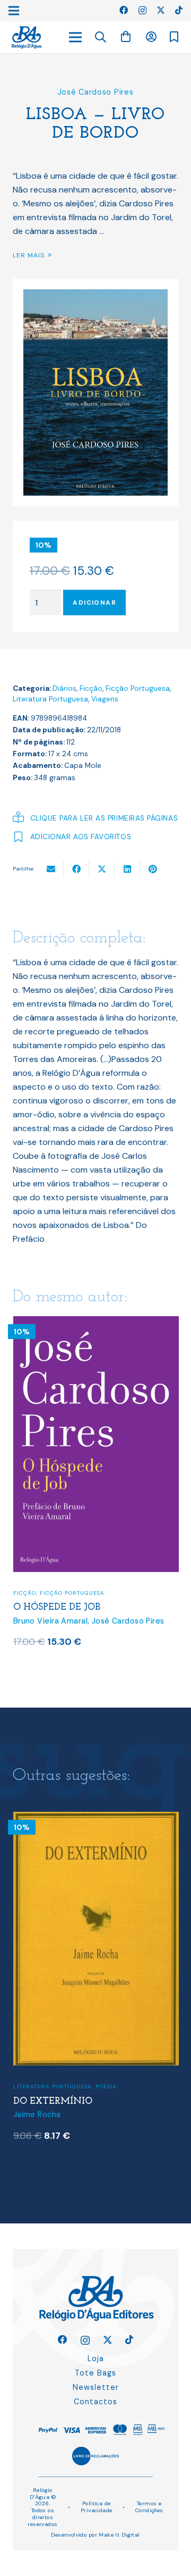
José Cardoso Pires (96, 92)
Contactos (95, 2402)
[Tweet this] (102, 869)
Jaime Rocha (37, 2114)
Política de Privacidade (97, 2507)
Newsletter (96, 2387)
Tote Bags (95, 2373)
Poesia (106, 2086)
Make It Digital (119, 2535)
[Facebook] (124, 10)
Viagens (105, 699)
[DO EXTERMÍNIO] (96, 1818)
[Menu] (75, 37)
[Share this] (76, 869)
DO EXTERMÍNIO (53, 2101)
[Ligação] (27, 37)
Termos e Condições (149, 2507)
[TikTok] (179, 10)
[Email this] (51, 869)
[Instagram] (142, 11)
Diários (64, 688)
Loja (96, 2358)
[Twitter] (161, 10)
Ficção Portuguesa (138, 688)
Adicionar (94, 603)
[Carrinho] (126, 37)
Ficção (91, 688)
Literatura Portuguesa (50, 699)
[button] (101, 37)
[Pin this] (153, 869)
